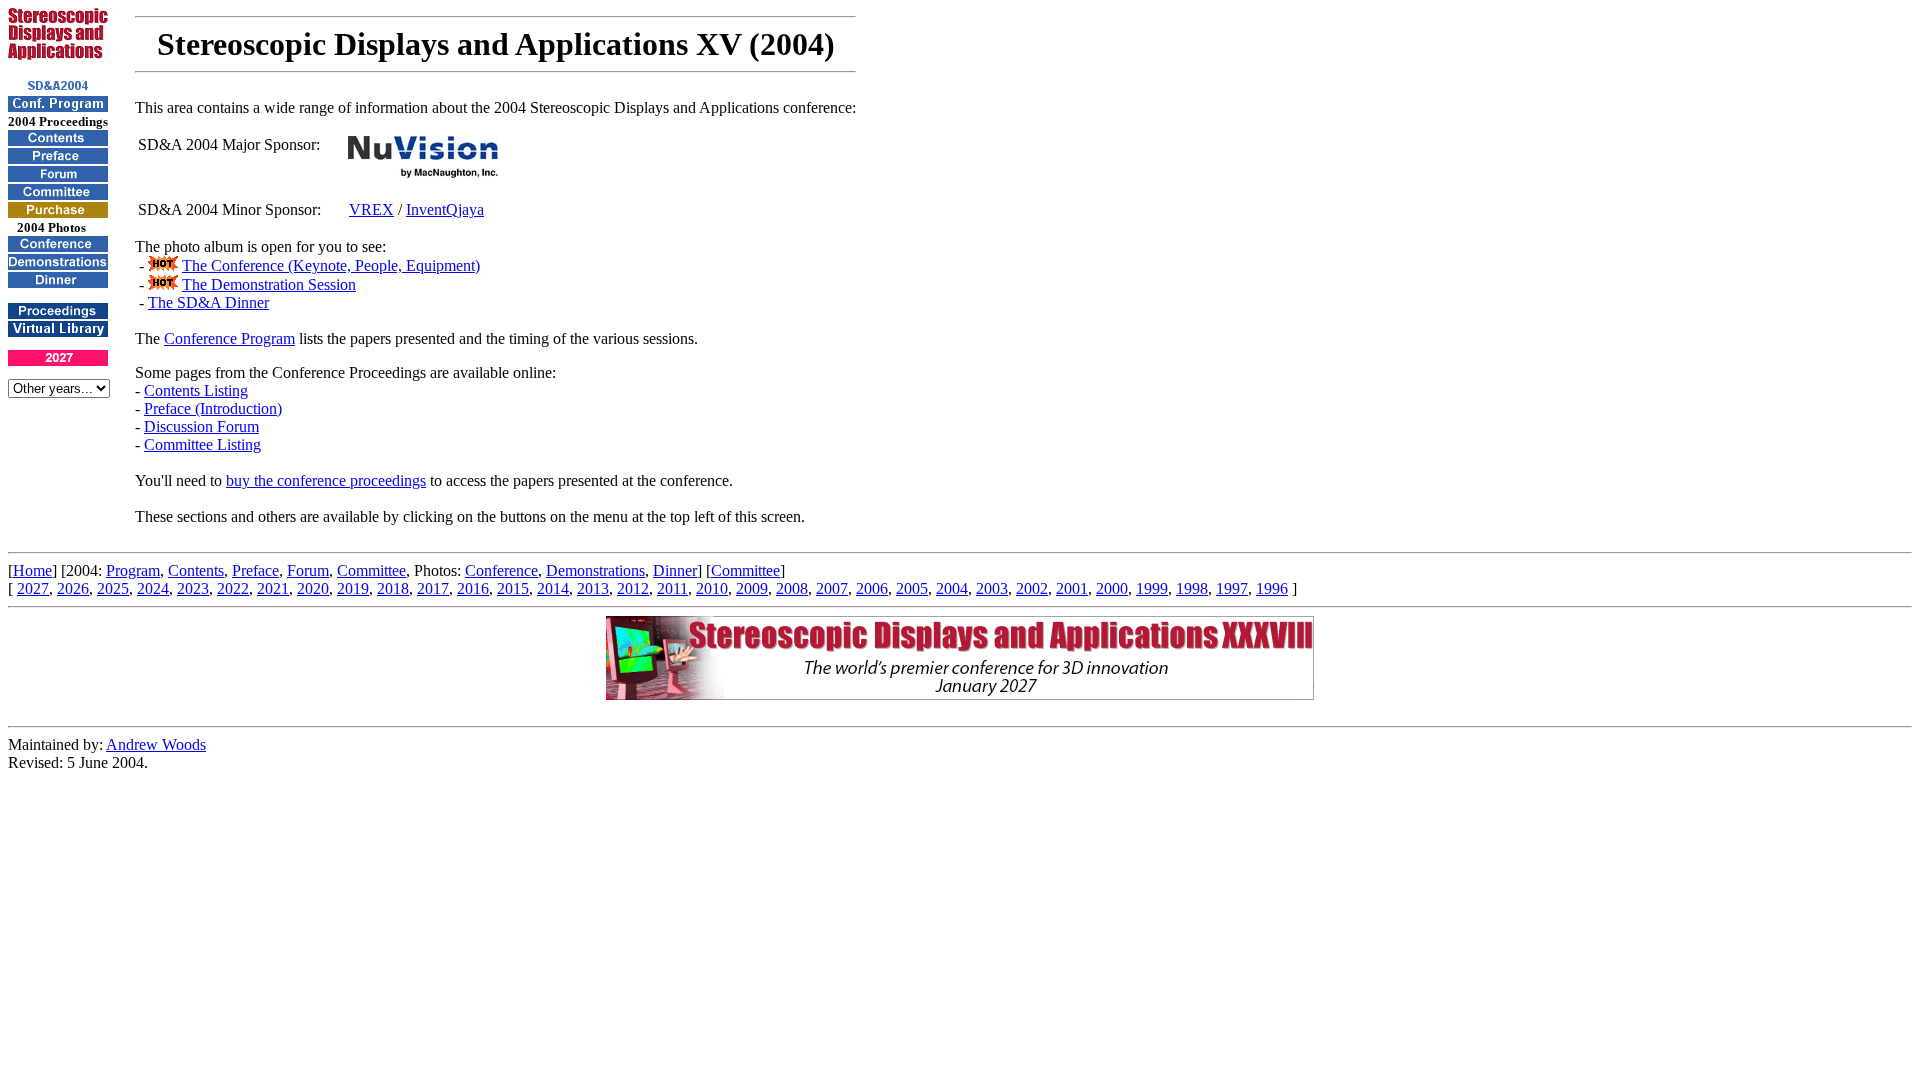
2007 (832, 588)
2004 (952, 588)
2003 (992, 588)
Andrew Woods (156, 744)
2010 (712, 588)
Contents (196, 570)
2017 (433, 588)
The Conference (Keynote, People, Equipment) (331, 265)
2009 (752, 588)
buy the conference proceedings (326, 480)
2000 (1112, 588)
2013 (593, 588)
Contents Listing (196, 390)
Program (133, 570)
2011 (672, 588)
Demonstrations (595, 570)
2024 (153, 588)
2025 (113, 588)
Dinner (675, 570)
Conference (501, 570)
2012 (633, 588)
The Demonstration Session (269, 284)
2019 (353, 588)
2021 (273, 588)
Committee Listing (202, 444)
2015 (513, 588)
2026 (73, 588)
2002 (1032, 588)
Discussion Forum (201, 426)
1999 (1152, 588)
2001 (1072, 588)
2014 (553, 588)
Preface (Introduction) (213, 408)
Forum (308, 570)
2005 (912, 588)
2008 (792, 588)
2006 (872, 588)
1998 (1192, 588)
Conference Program (229, 338)
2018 (393, 588)
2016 (473, 588)
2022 (233, 588)
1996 (1272, 588)
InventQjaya (445, 209)
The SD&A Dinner (208, 302)
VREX (371, 209)
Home (32, 570)
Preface (255, 570)
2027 (33, 588)
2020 (313, 588)
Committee (371, 570)
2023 (193, 588)
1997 (1232, 588)
